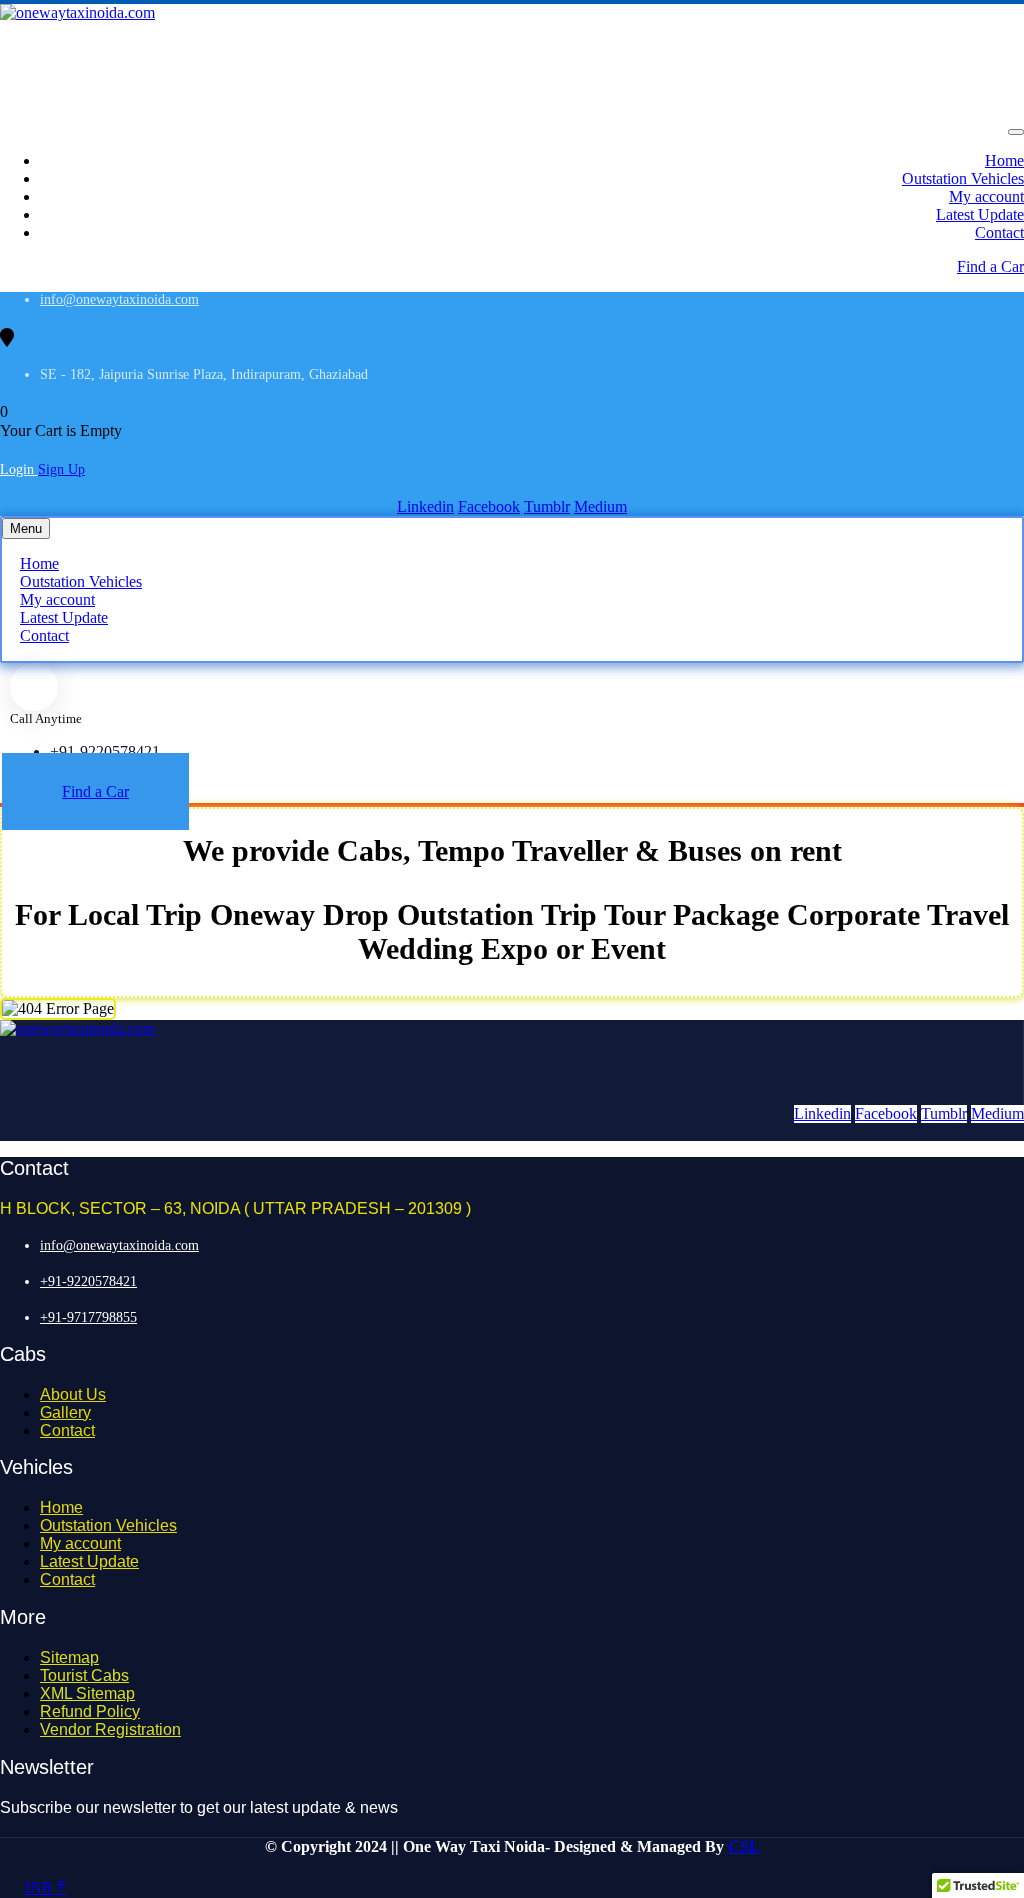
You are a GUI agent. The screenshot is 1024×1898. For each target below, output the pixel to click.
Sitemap (69, 1657)
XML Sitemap (87, 1693)
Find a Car (990, 266)
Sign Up (61, 469)
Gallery (65, 1412)
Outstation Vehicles (963, 178)
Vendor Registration (110, 1729)
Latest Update (980, 214)
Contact (999, 232)
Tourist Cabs (84, 1675)
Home (1004, 160)
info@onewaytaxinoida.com (119, 299)
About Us (73, 1394)
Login (19, 469)
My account (986, 196)
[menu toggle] (1016, 132)
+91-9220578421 (105, 751)
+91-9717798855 (88, 1317)
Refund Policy (90, 1711)
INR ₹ (45, 1887)
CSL (744, 1846)
